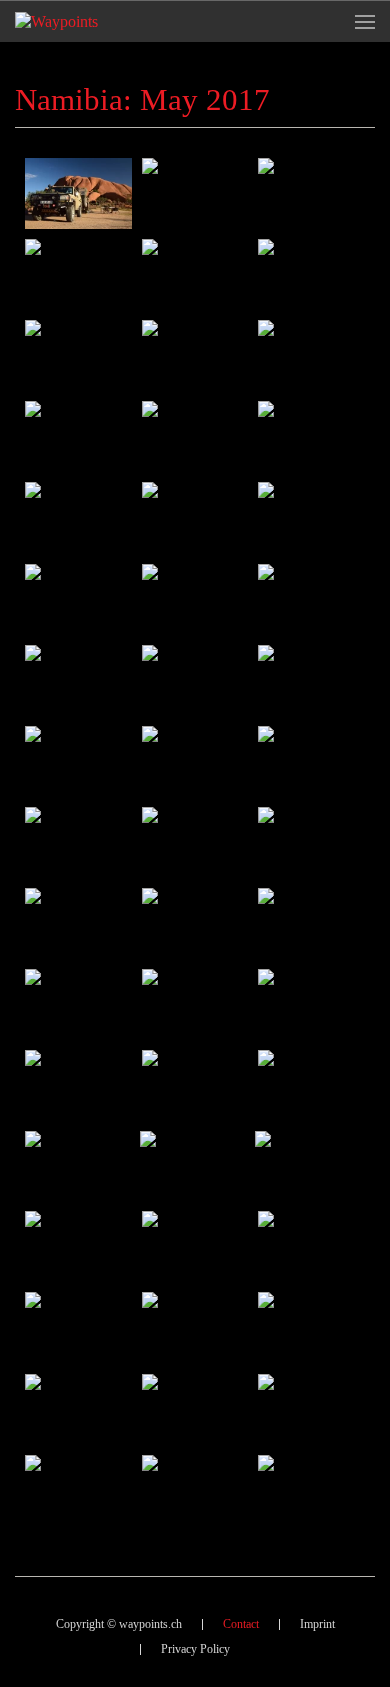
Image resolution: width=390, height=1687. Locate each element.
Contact (241, 1624)
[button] (365, 21)
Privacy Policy (195, 1649)
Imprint (317, 1624)
